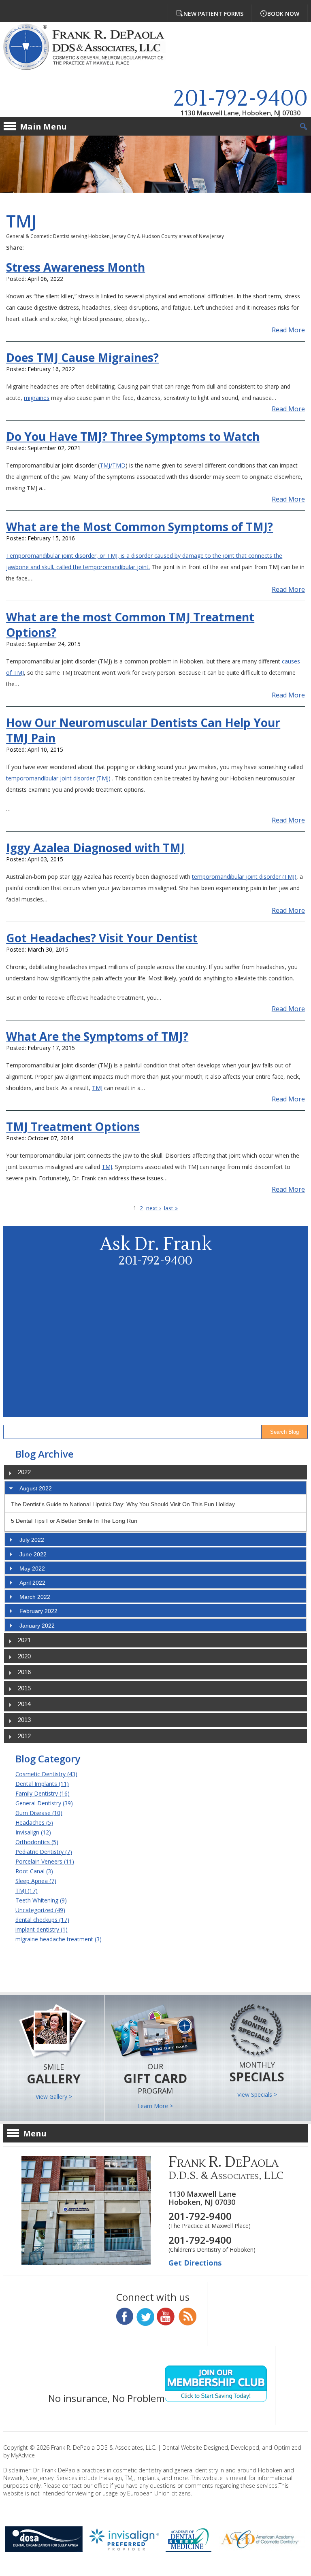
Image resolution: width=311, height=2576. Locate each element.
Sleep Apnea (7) (36, 1881)
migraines (37, 398)
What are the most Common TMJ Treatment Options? (130, 625)
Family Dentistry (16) (43, 1793)
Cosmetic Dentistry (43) (46, 1774)
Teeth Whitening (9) (41, 1900)
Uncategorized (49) (40, 1910)
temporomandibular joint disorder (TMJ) (59, 778)
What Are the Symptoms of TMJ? (97, 1036)
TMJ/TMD (113, 465)
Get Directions (195, 2263)
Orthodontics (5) (37, 1842)
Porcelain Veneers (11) (45, 1861)
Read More (288, 330)
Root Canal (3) (34, 1871)
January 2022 (37, 1626)
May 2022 (32, 1569)
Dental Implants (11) (42, 1784)
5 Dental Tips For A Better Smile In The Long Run (74, 1521)
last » (171, 1208)
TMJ (97, 1088)
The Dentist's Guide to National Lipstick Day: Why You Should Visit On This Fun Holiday (123, 1504)
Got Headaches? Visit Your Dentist (102, 938)
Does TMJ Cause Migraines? (82, 357)
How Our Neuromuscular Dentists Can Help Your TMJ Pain (143, 730)
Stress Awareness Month (76, 267)
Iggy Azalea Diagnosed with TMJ (95, 848)
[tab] (155, 1488)
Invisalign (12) (33, 1832)
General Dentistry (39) (44, 1803)
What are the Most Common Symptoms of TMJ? (140, 527)
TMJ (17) (27, 1891)
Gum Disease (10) (39, 1813)
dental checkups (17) (42, 1920)
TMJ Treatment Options (73, 1126)
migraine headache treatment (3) (59, 1939)
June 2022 (33, 1554)
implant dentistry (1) (42, 1929)
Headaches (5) (34, 1823)
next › (153, 1208)
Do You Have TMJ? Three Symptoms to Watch (133, 436)
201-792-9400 (241, 99)
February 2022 (38, 1611)
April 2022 (32, 1583)
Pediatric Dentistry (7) (44, 1852)
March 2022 (35, 1597)
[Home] (90, 48)
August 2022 (36, 1488)
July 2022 (32, 1540)
